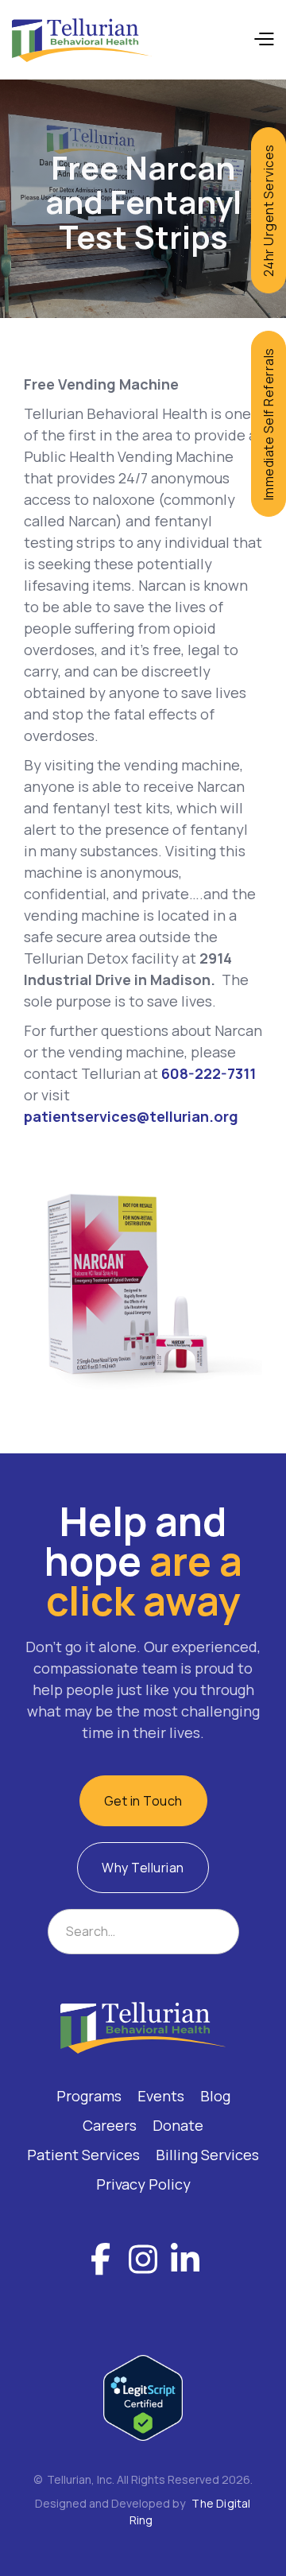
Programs (89, 2096)
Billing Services (207, 2155)
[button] (263, 40)
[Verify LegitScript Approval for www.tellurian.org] (143, 2396)
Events (161, 2096)
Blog (215, 2096)
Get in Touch (143, 1801)
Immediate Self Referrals (269, 424)
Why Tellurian (143, 1868)
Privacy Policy (143, 2184)
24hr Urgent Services (269, 210)
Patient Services (83, 2155)
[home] (82, 40)
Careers (110, 2125)
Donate (178, 2125)
